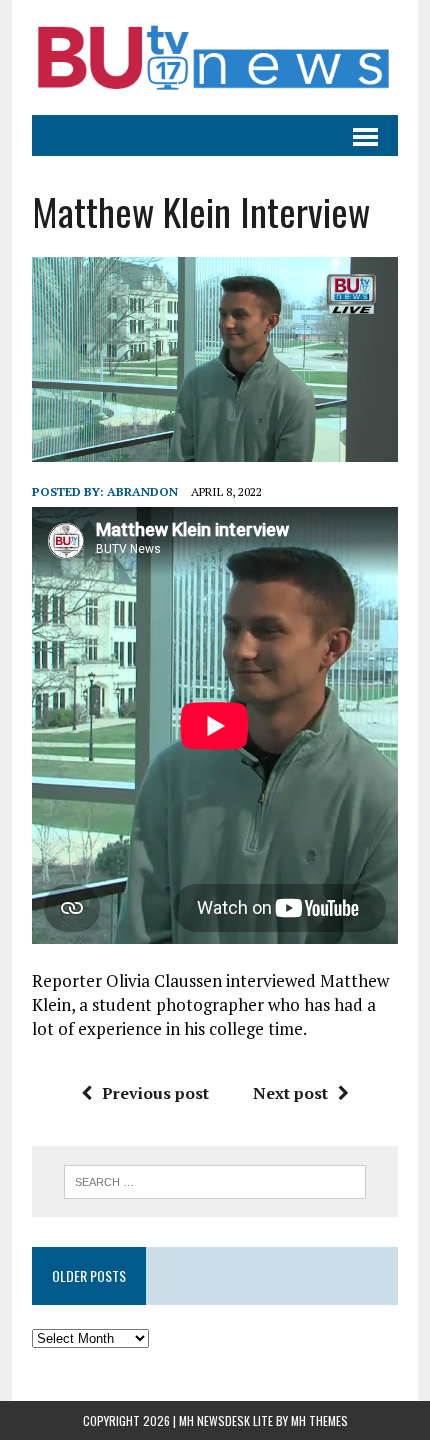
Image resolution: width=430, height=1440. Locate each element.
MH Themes (319, 1420)
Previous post (155, 1093)
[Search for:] (215, 1180)
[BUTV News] (215, 57)
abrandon (142, 491)
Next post (290, 1093)
